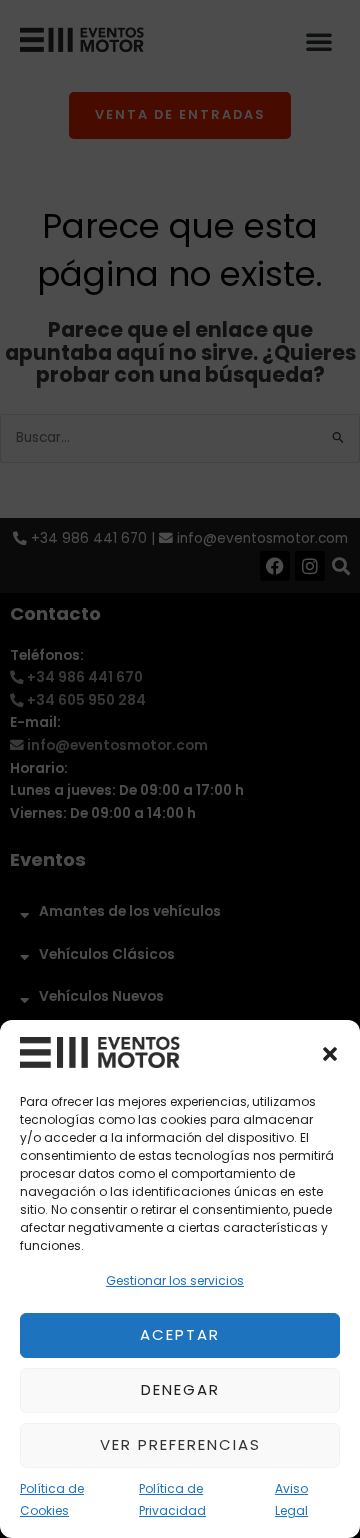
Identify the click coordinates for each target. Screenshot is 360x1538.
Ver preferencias (180, 1444)
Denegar (180, 1389)
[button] (330, 1054)
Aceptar (180, 1334)
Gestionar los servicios (175, 1280)
